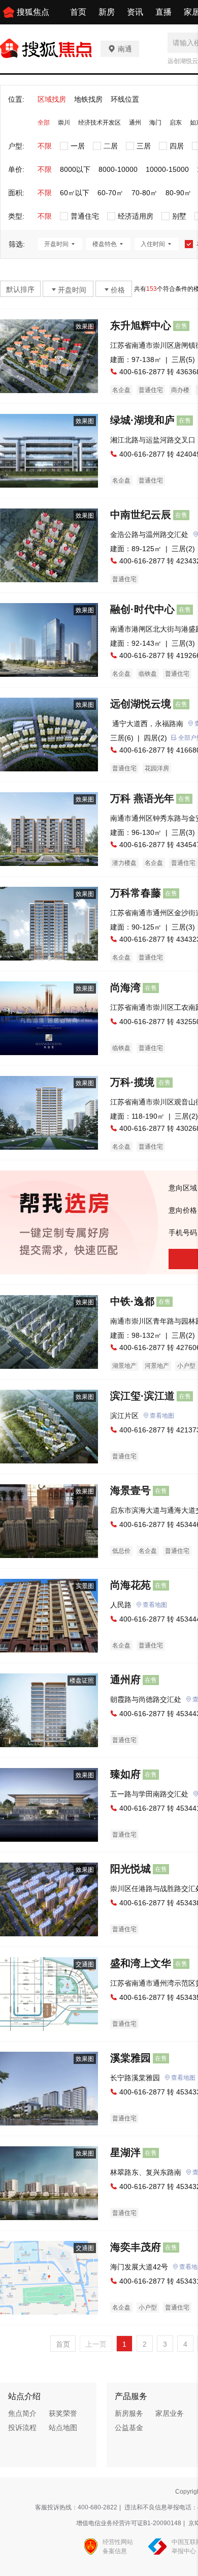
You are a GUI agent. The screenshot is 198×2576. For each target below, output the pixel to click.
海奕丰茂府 (136, 2247)
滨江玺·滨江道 (142, 1396)
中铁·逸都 (132, 1301)
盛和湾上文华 (141, 1963)
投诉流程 (22, 2428)
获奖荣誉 (63, 2413)
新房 (107, 12)
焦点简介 (22, 2413)
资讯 (135, 12)
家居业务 (170, 2413)
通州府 (125, 1680)
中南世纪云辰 (141, 515)
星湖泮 (125, 2152)
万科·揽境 (132, 1082)
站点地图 (63, 2428)
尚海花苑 (130, 1585)
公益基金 (129, 2428)
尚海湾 (125, 987)
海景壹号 (130, 1490)
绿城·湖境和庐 (142, 420)
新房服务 (129, 2413)
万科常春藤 (136, 893)
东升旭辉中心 (141, 325)
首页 (78, 12)
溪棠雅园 (130, 2058)
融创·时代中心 (142, 609)
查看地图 (162, 1416)
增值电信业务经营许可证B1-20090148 (129, 2523)
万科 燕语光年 (142, 798)
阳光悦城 (130, 1869)
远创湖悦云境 (141, 704)
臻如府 (125, 1774)
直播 (163, 12)
